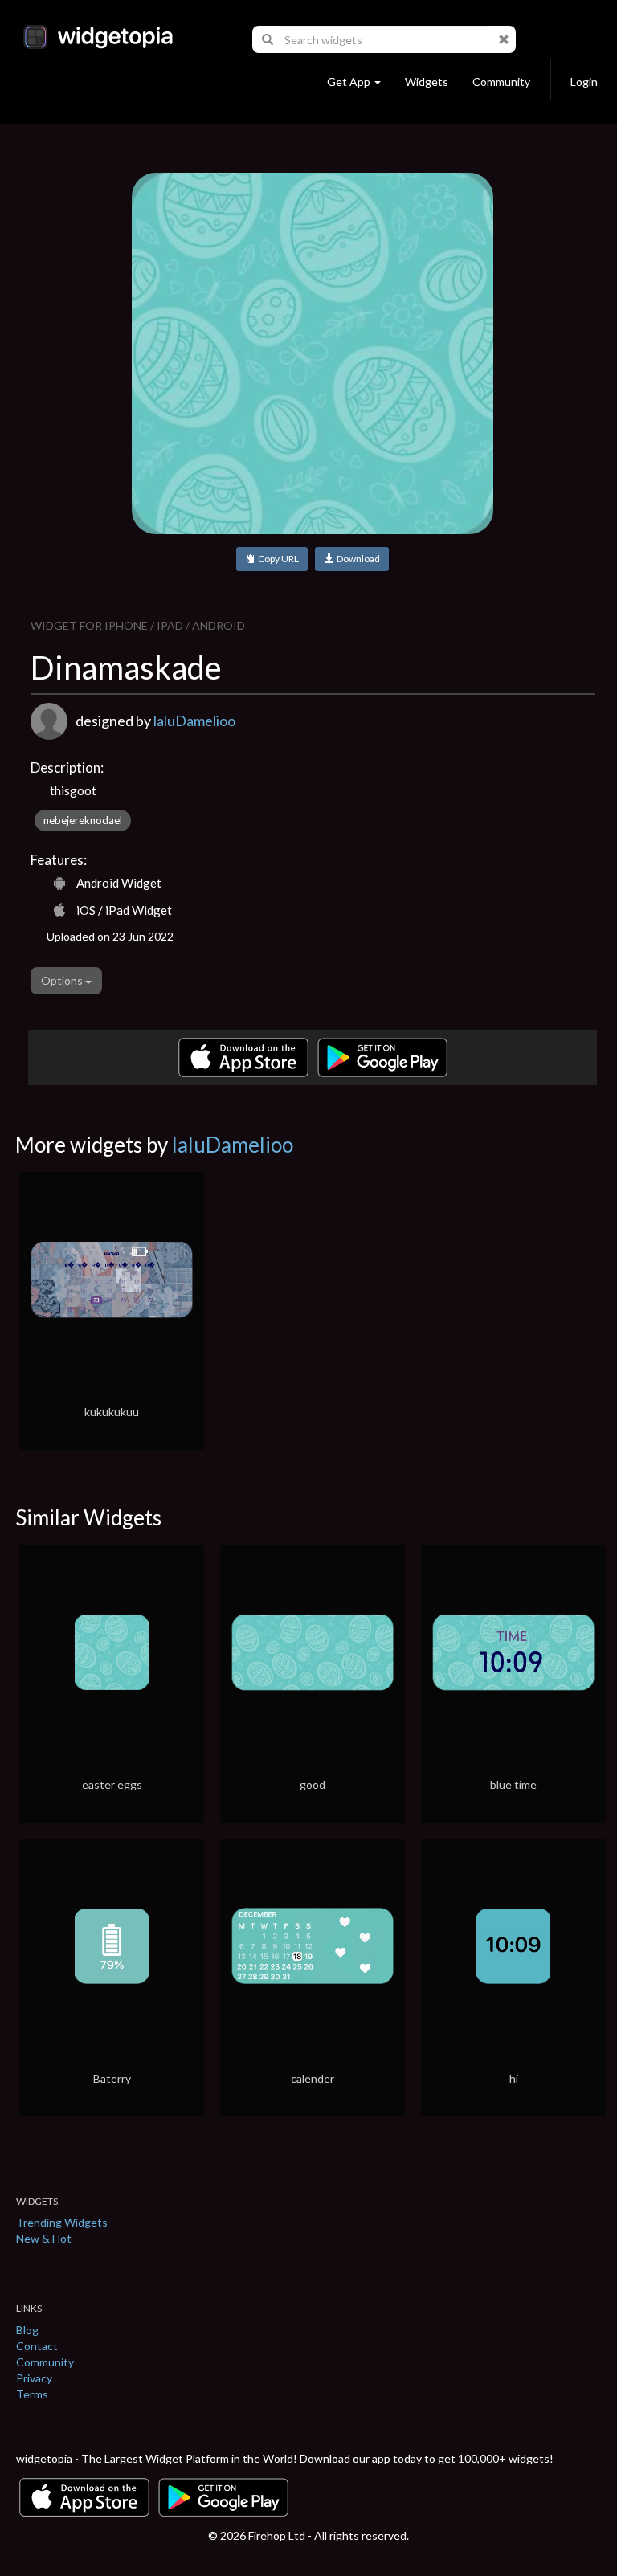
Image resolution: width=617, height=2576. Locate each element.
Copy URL (277, 559)
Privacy (34, 2378)
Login (584, 82)
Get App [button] (349, 82)
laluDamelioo (194, 721)
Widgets (427, 82)
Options (63, 980)
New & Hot (44, 2238)
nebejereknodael (83, 820)
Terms (32, 2394)
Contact (37, 2346)
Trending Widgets (62, 2222)
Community (501, 82)
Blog (27, 2330)
